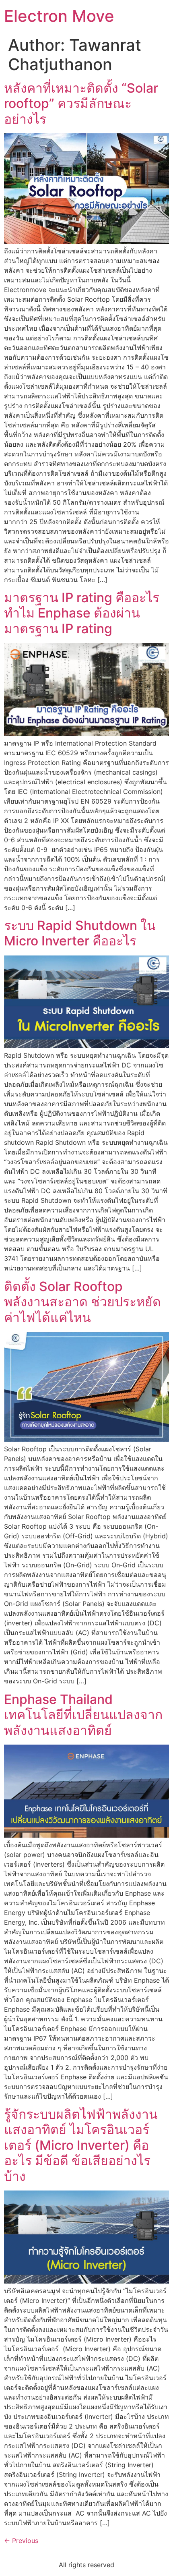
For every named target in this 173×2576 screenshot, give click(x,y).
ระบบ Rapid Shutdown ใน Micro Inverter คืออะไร (80, 933)
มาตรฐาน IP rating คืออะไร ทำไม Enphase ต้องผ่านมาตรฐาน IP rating (82, 613)
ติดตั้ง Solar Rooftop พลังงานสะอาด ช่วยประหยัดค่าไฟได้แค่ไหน (82, 1302)
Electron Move (59, 16)
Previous (21, 2541)
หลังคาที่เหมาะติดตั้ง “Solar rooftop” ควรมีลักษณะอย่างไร (81, 104)
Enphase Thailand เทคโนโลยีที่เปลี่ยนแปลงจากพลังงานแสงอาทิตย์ (83, 1715)
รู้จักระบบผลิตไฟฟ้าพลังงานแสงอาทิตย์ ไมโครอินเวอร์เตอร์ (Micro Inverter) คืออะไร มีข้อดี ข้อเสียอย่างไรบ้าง (81, 2145)
